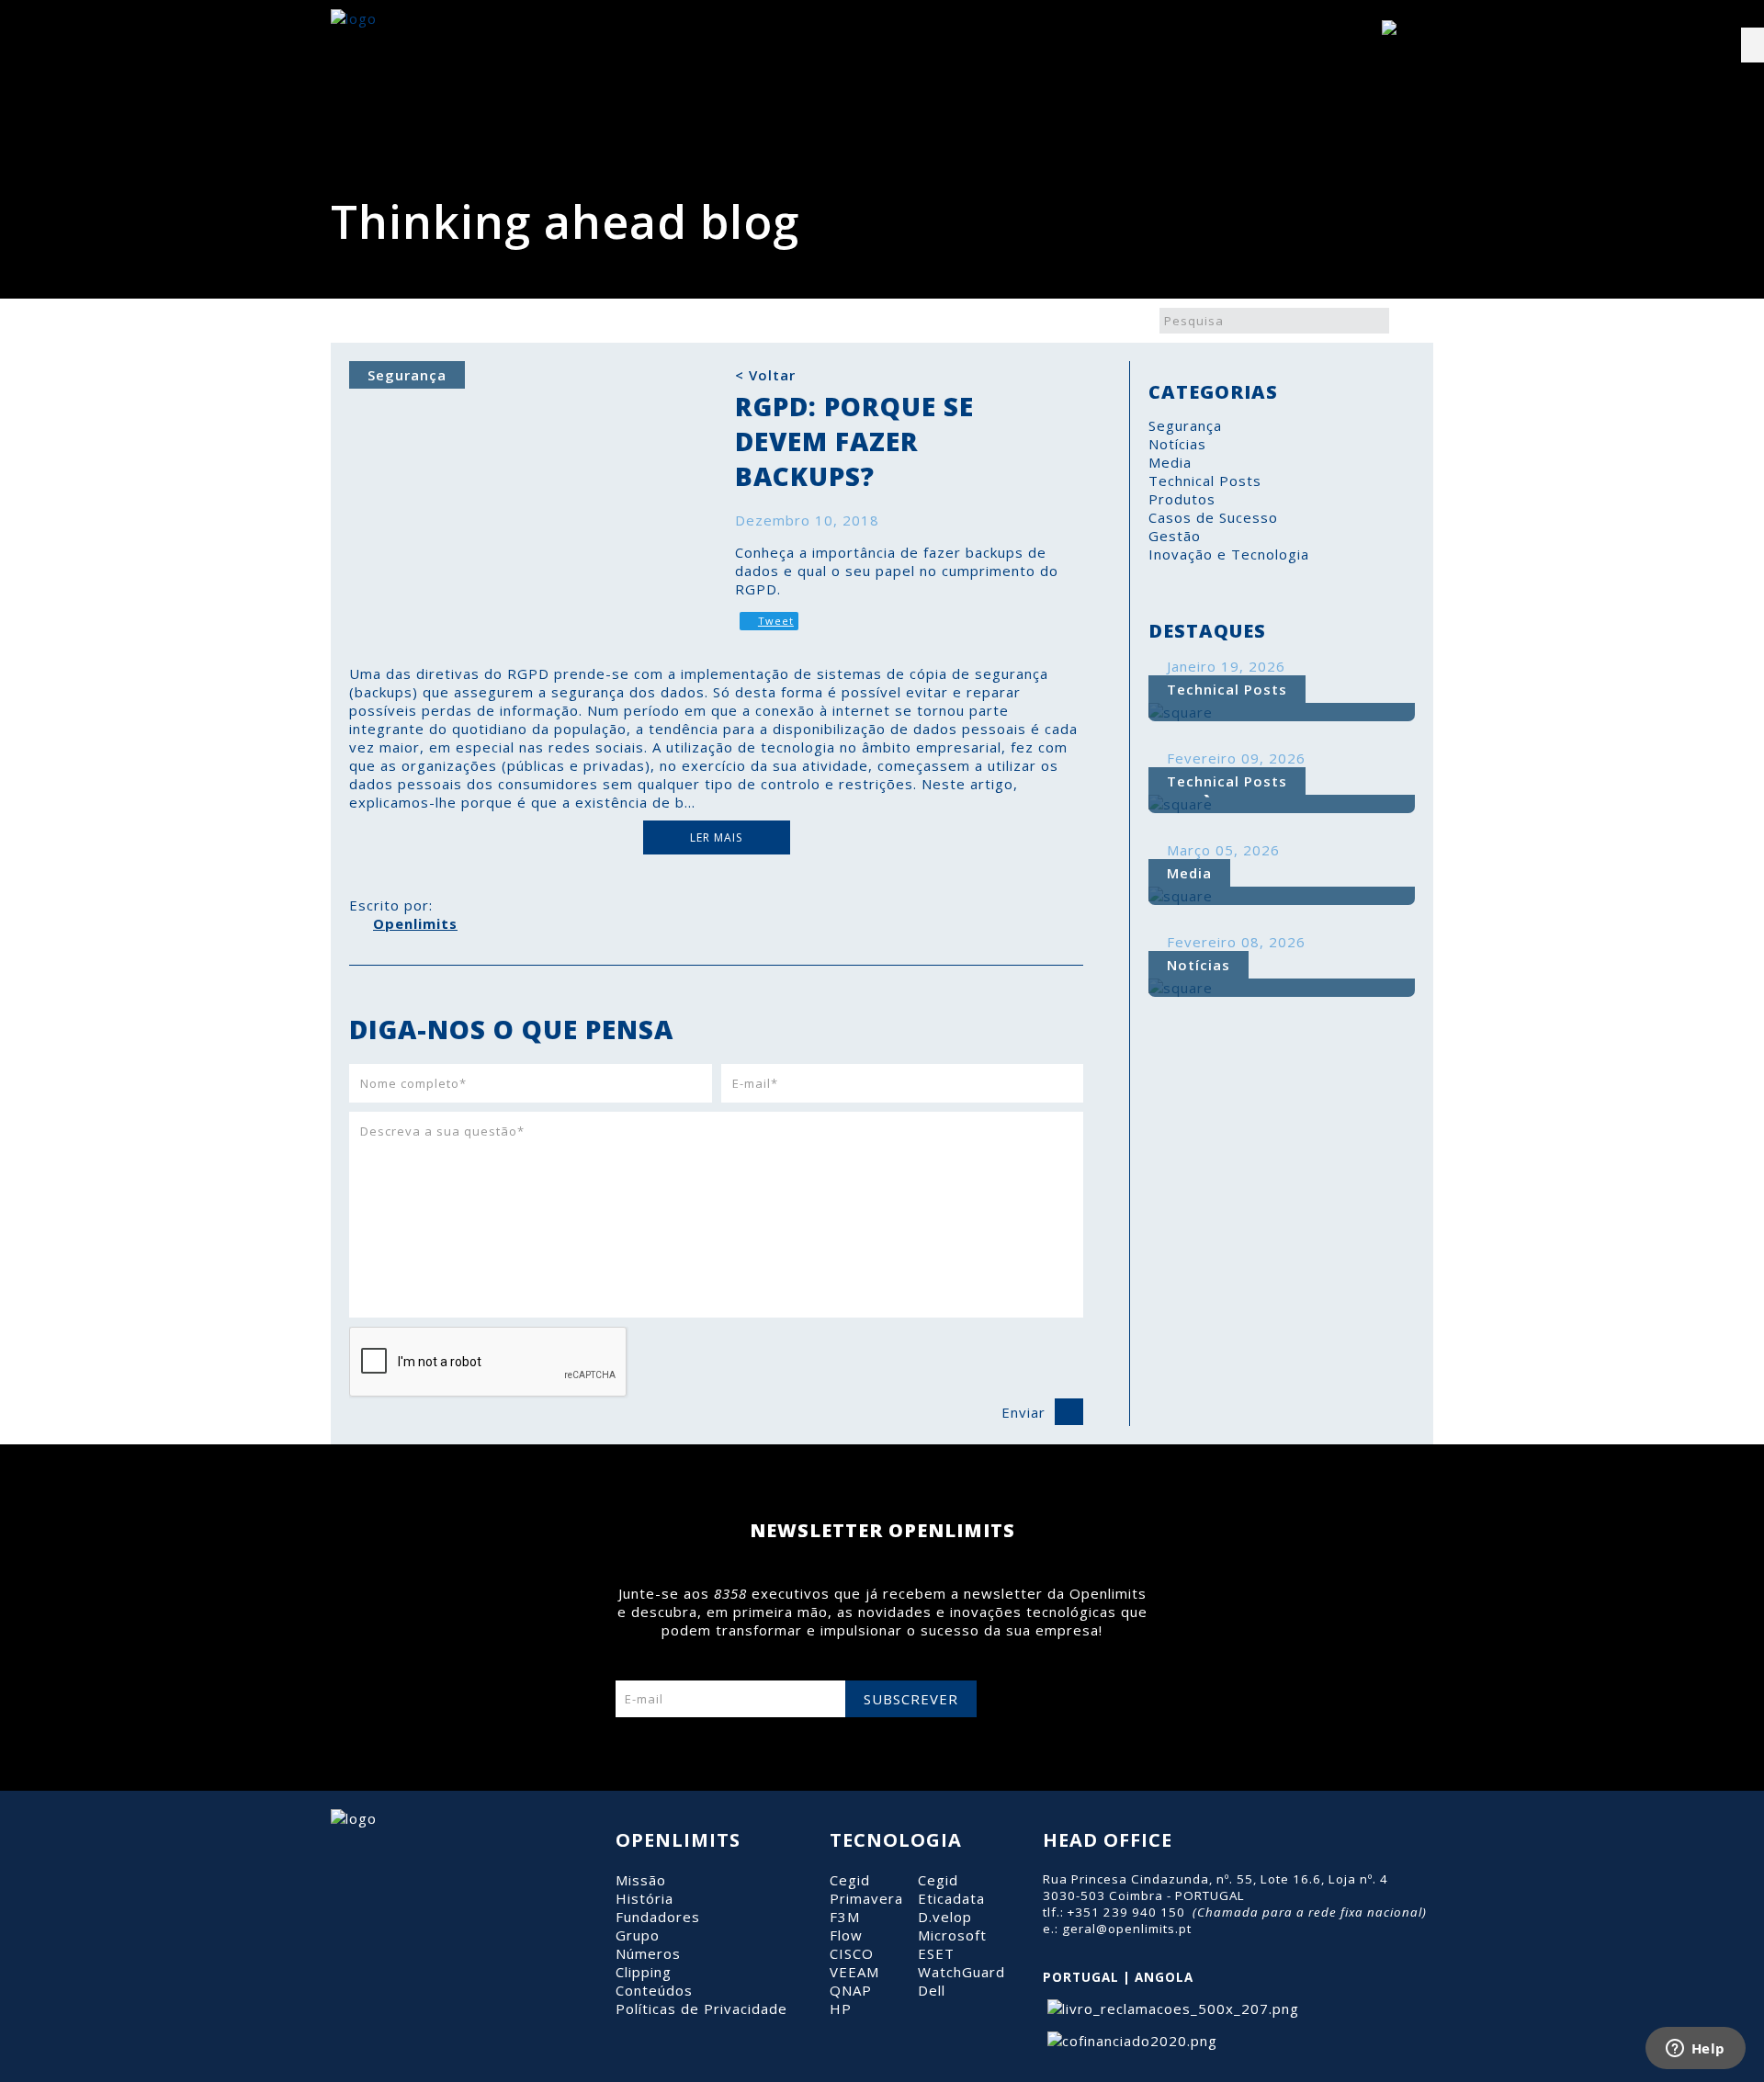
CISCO (852, 1953)
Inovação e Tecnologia (1229, 554)
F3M (845, 1917)
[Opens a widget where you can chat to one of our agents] (1695, 2050)
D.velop (945, 1917)
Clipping (644, 1972)
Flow (846, 1935)
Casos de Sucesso (1213, 517)
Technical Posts (1205, 481)
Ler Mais (716, 837)
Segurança (1185, 425)
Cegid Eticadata (951, 1889)
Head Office (1108, 1840)
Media (1170, 462)
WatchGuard (961, 1972)
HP (841, 2008)
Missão (641, 1880)
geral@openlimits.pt (1127, 1929)
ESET (936, 1953)
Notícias (1177, 444)
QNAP (851, 1990)
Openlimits (415, 923)
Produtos (1182, 499)
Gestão (1175, 536)
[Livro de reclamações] (1171, 2008)
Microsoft (952, 1935)
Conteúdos (654, 1990)
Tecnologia (896, 1840)
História (645, 1898)
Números (648, 1953)
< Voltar (765, 375)
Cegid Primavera (866, 1889)
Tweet (776, 621)
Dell (932, 1990)
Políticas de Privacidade (701, 2008)
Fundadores (658, 1917)
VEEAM (854, 1972)
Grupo (638, 1935)
